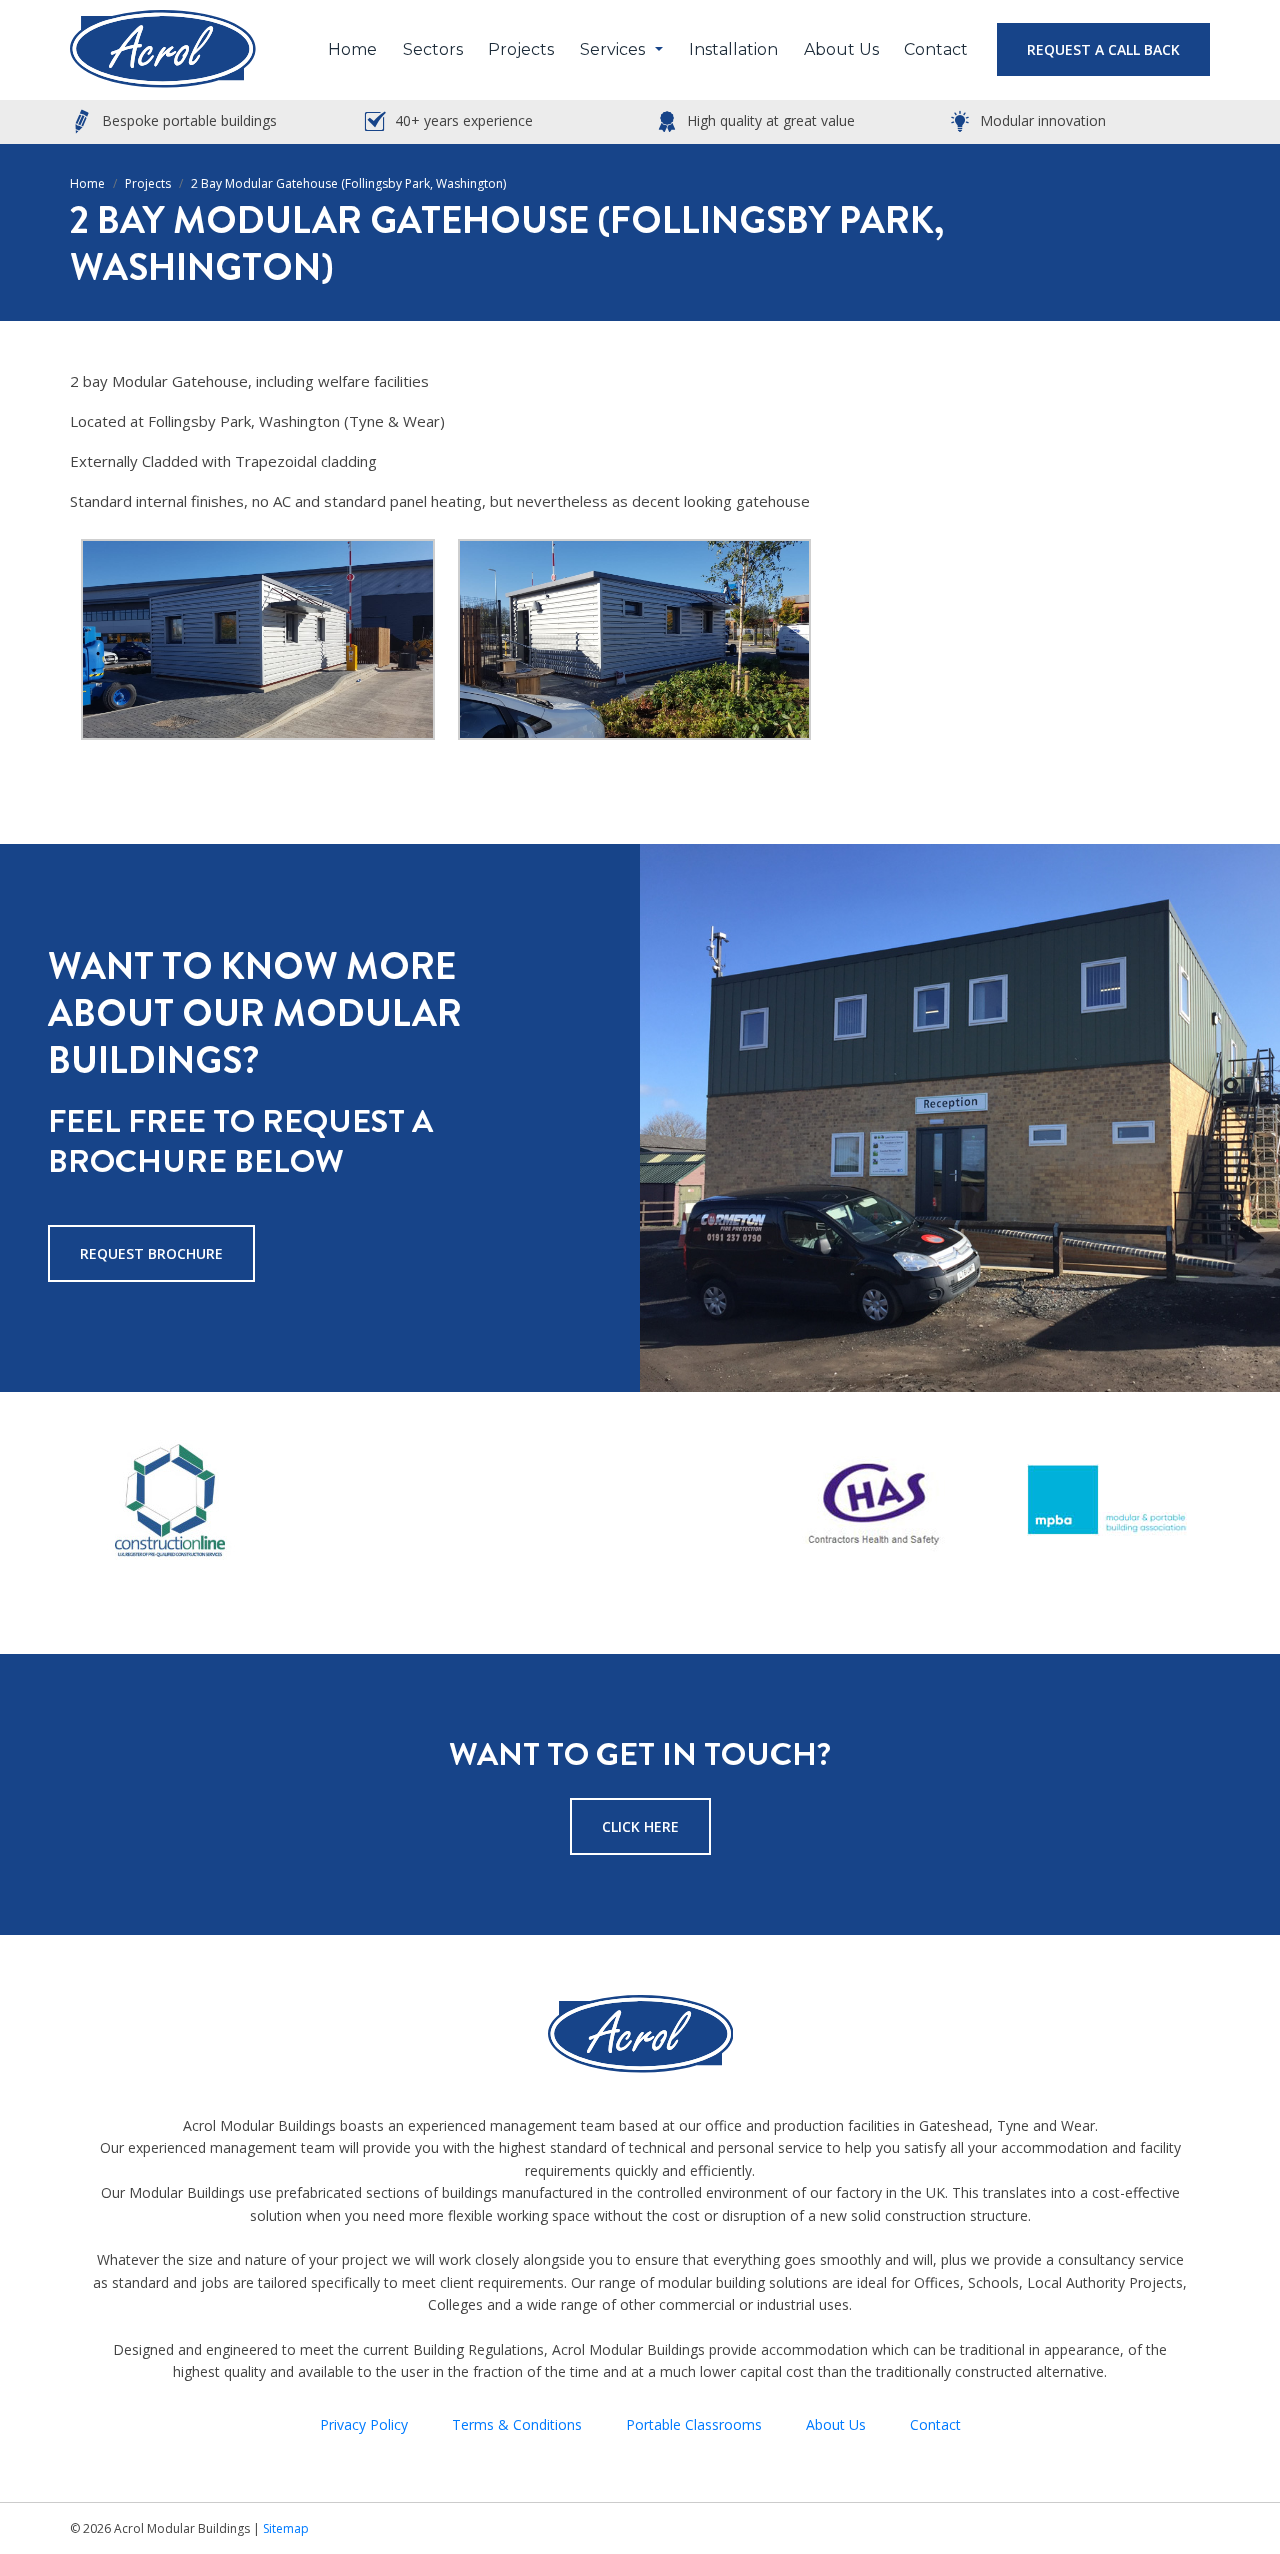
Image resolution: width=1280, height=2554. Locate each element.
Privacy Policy (364, 2424)
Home (352, 49)
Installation (733, 49)
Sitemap (286, 2528)
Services (612, 49)
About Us (841, 49)
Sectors (433, 49)
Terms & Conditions (517, 2424)
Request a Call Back (1103, 49)
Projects (521, 49)
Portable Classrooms (694, 2424)
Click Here (640, 1826)
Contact (936, 49)
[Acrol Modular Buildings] (163, 50)
